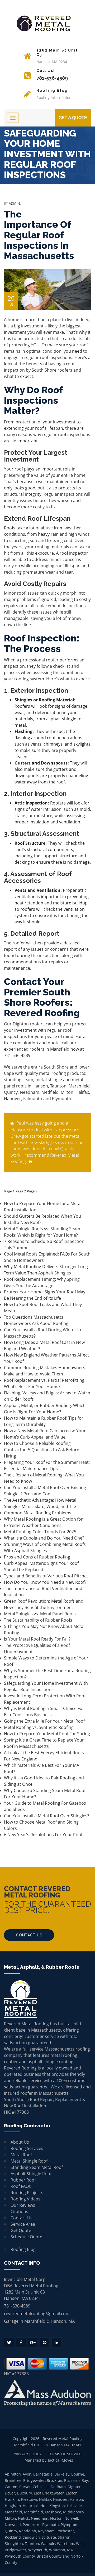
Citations (19, 2211)
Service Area (23, 2224)
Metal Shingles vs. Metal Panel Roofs (40, 1614)
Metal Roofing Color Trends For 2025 (40, 1532)
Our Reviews (23, 2205)
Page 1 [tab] (9, 1191)
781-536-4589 (17, 1055)
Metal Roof (21, 2155)
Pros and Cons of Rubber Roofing (37, 1557)
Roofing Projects (27, 2193)
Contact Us (29, 1935)
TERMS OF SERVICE (65, 2454)
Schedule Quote (26, 2237)
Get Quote (21, 2230)
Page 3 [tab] (32, 1191)
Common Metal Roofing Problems (38, 1513)
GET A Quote (73, 118)
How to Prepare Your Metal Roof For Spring (47, 1734)
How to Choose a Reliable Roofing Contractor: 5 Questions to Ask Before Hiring (42, 1450)
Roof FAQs (21, 2186)
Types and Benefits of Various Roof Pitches (46, 1576)
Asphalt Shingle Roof (31, 2174)
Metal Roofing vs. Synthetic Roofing (39, 1727)
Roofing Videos (25, 2199)
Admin (14, 203)
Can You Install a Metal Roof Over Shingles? (47, 1816)
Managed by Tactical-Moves (49, 2460)
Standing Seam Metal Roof (37, 2167)
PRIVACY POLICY (28, 2454)
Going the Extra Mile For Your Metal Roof (44, 1721)
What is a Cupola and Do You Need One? (44, 1538)
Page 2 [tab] (21, 1191)
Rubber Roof (23, 2180)
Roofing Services (27, 2148)
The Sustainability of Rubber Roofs (38, 1620)
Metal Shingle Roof (29, 2161)
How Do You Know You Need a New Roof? (45, 1582)
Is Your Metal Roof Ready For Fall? (37, 1639)
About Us (20, 2142)
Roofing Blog (23, 2249)
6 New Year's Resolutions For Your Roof (43, 1835)
